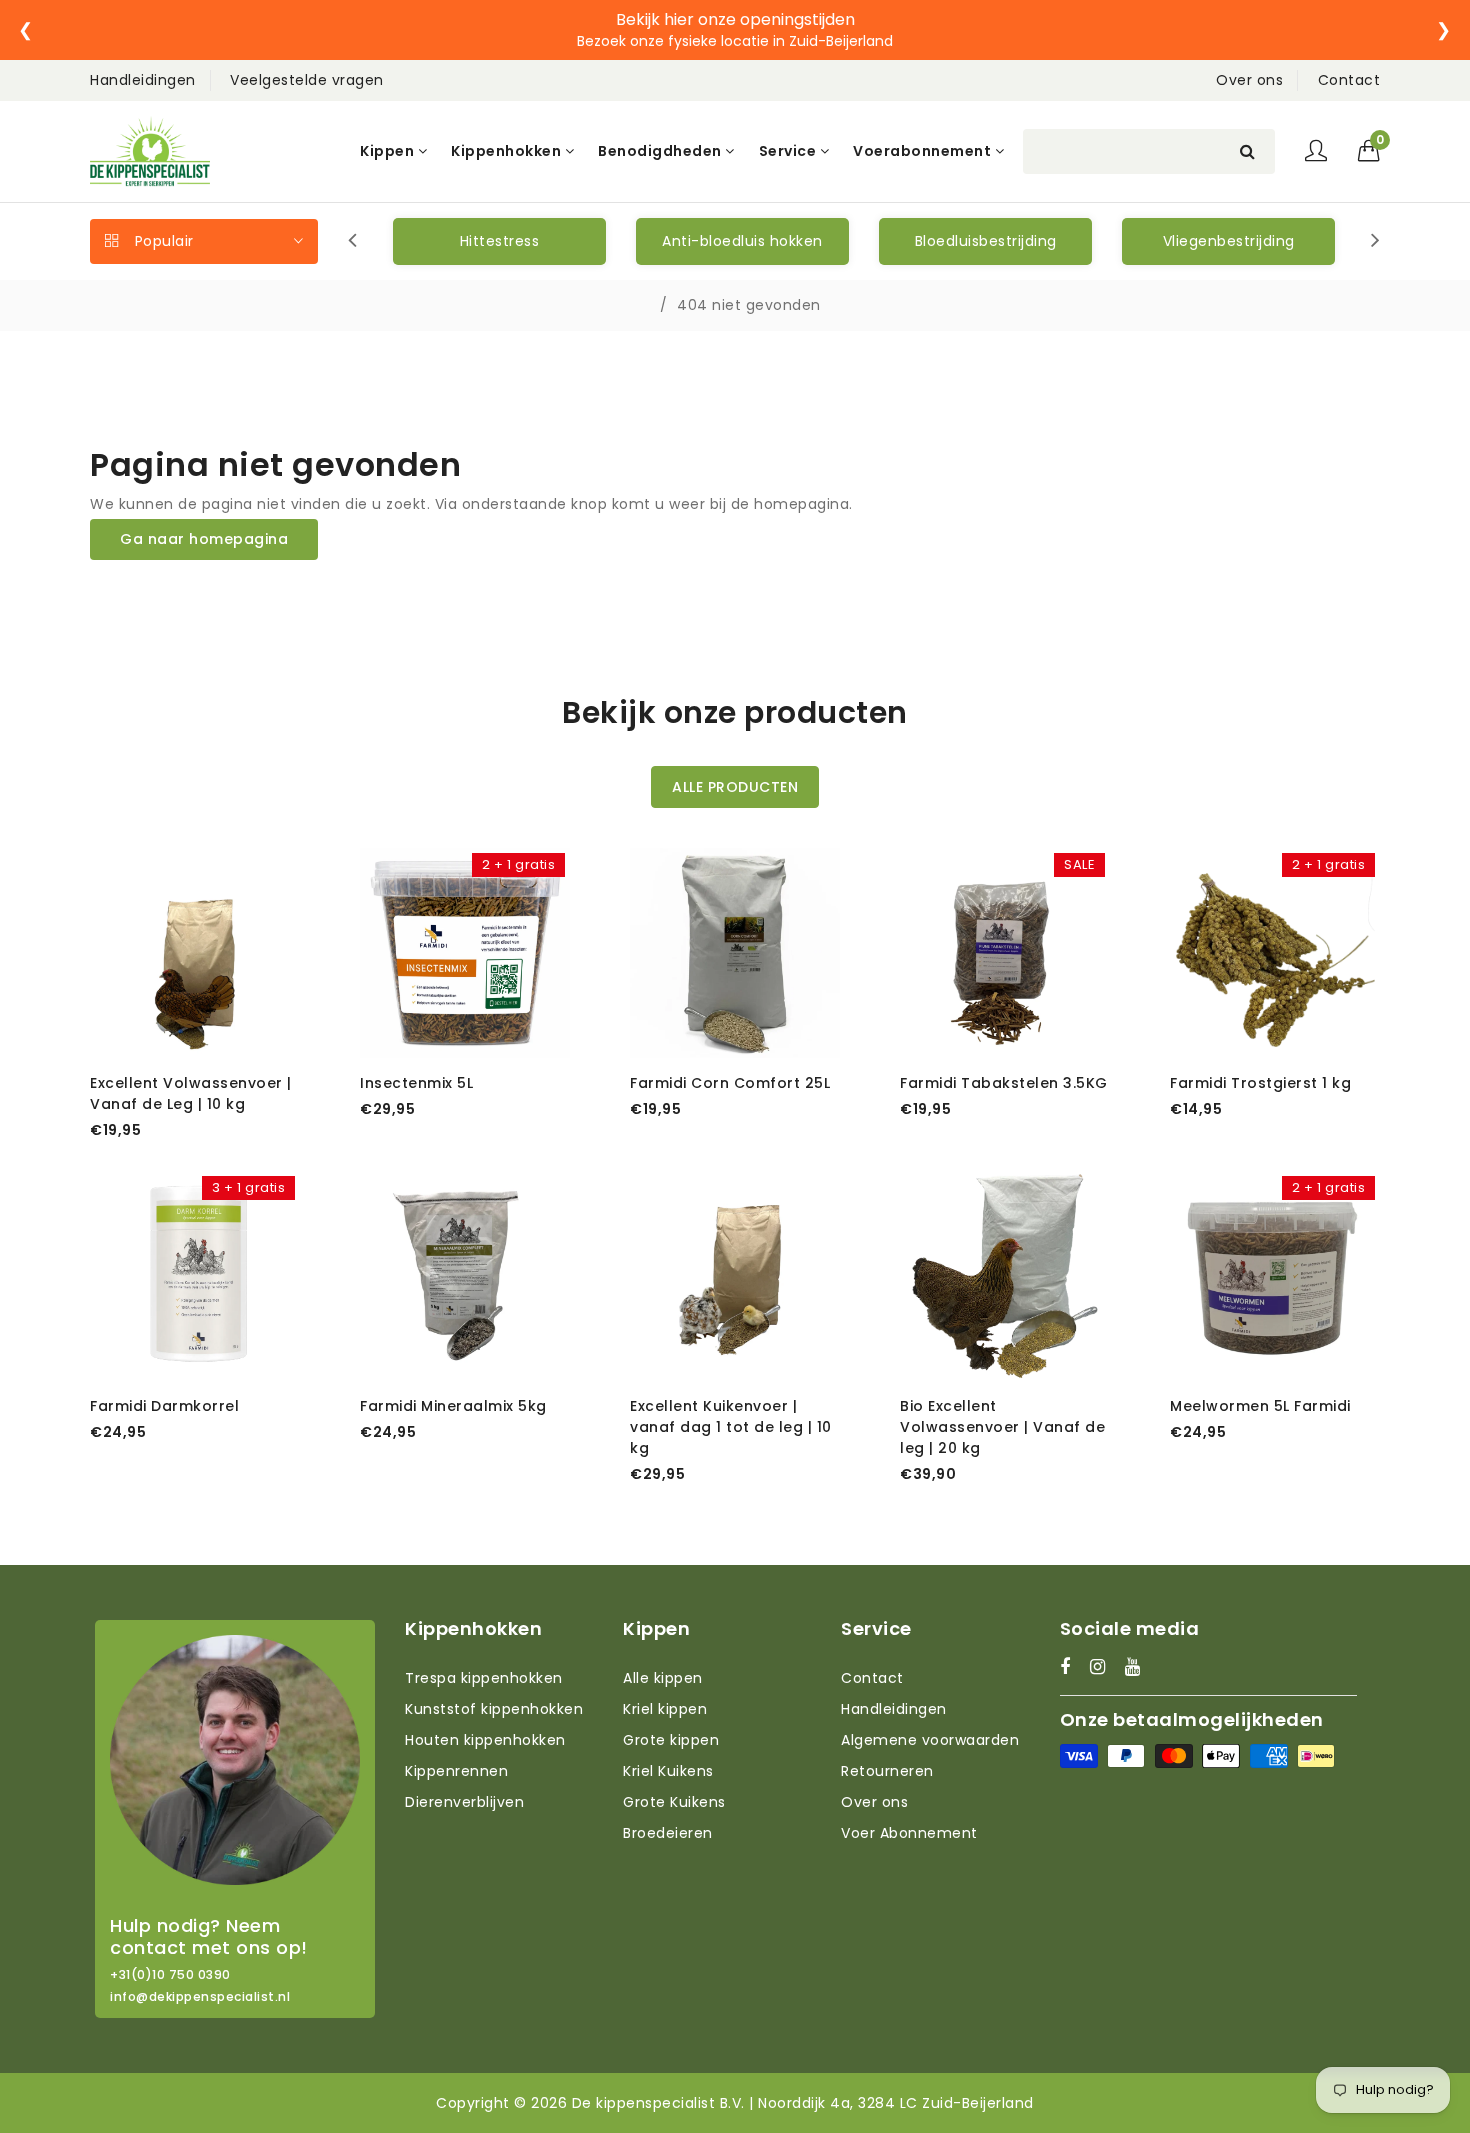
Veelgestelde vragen (307, 80)
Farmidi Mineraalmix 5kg (453, 1406)
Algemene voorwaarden (930, 1740)
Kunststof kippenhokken (494, 1709)
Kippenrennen (456, 1771)
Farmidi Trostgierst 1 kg (1260, 1083)
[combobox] (1149, 151)
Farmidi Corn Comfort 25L (730, 1083)
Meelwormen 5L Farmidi (1260, 1406)
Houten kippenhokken (485, 1740)
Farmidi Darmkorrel (164, 1406)
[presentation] (352, 241)
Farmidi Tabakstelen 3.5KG (1004, 1083)
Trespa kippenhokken (484, 1678)
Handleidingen (143, 80)
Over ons (1249, 80)
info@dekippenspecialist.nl (200, 1997)
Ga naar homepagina (204, 539)
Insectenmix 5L (416, 1083)
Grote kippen (671, 1740)
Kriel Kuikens (668, 1771)
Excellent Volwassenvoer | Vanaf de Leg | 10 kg (191, 1093)
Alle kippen (663, 1678)
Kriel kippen (665, 1709)
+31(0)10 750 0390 (170, 1975)
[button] (1369, 151)
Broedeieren (668, 1833)
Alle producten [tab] (735, 787)
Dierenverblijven (464, 1802)
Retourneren (887, 1771)
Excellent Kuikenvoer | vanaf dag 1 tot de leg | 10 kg (731, 1427)
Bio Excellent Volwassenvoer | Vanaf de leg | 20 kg (1002, 1427)
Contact (1349, 80)
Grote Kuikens (674, 1802)
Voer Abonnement (909, 1833)
